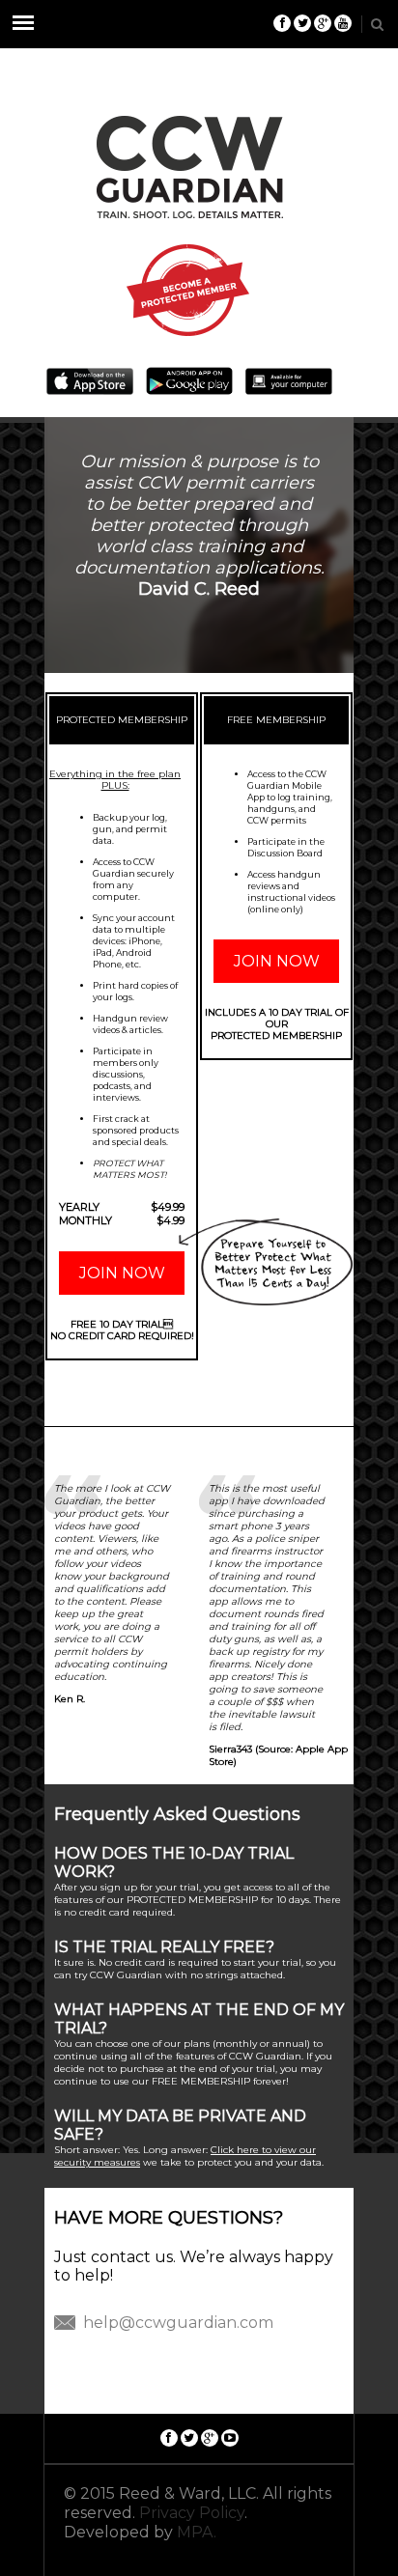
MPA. (197, 2532)
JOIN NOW (122, 1273)
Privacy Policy (192, 2513)
